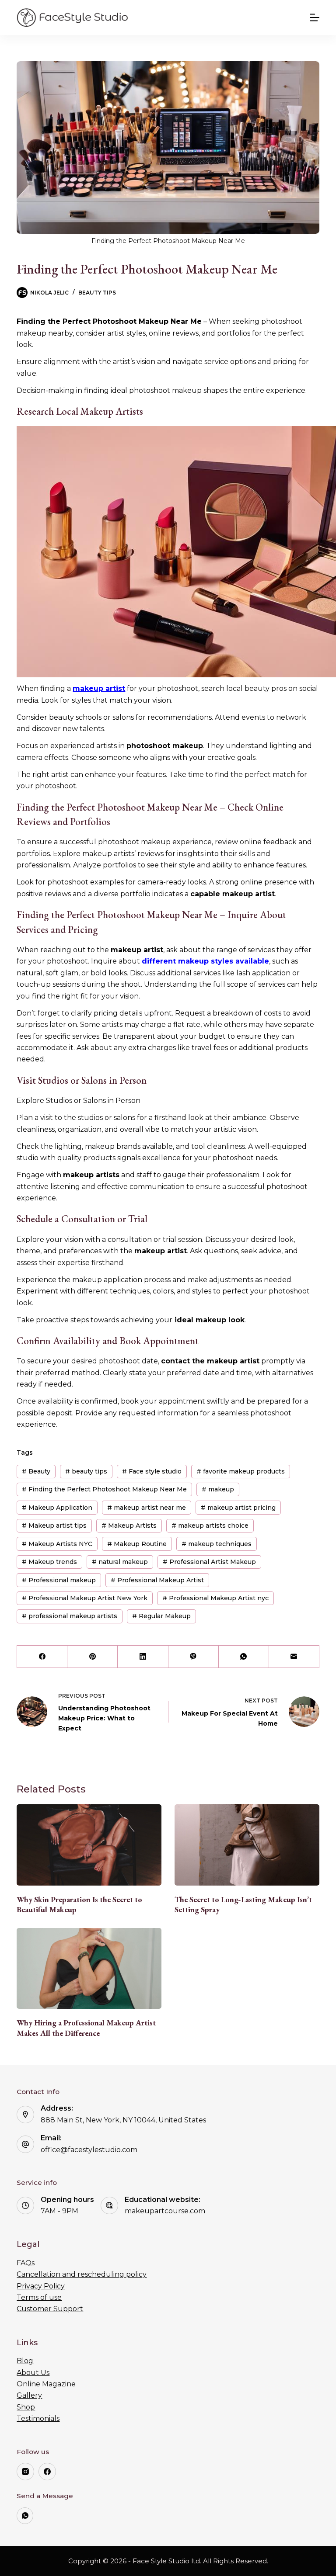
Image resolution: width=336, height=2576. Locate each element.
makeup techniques (217, 1544)
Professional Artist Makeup (209, 1562)
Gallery (29, 2395)
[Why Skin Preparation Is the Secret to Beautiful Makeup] (89, 1845)
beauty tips (86, 1471)
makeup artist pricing (238, 1508)
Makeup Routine (137, 1544)
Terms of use (39, 2297)
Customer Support (50, 2309)
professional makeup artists (70, 1616)
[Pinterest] (93, 1657)
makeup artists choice (210, 1525)
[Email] (294, 1657)
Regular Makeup (161, 1616)
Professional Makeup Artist (157, 1580)
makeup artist (99, 688)
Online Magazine (46, 2384)
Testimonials (38, 2418)
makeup (218, 1489)
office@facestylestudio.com (89, 2150)
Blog (25, 2361)
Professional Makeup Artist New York (85, 1598)
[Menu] (315, 17)
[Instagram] (25, 2472)
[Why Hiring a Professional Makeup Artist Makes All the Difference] (89, 1969)
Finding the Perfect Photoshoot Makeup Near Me (104, 1489)
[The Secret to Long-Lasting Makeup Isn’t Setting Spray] (247, 1845)
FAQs (26, 2263)
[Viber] (194, 1657)
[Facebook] (42, 1657)
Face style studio (152, 1471)
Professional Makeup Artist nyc (215, 1598)
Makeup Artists (129, 1525)
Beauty (36, 1471)
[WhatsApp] (244, 1657)
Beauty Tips (97, 293)
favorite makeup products (241, 1471)
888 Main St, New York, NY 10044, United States (123, 2120)
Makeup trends (49, 1562)
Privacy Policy (41, 2286)
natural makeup (120, 1562)
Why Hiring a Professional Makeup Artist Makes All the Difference (86, 2028)
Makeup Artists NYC (57, 1544)
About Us (33, 2373)
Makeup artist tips (54, 1525)
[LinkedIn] (143, 1657)
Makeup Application (57, 1508)
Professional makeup (59, 1580)
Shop (26, 2407)
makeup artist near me (147, 1508)
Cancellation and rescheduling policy (82, 2274)
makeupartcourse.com (165, 2211)
